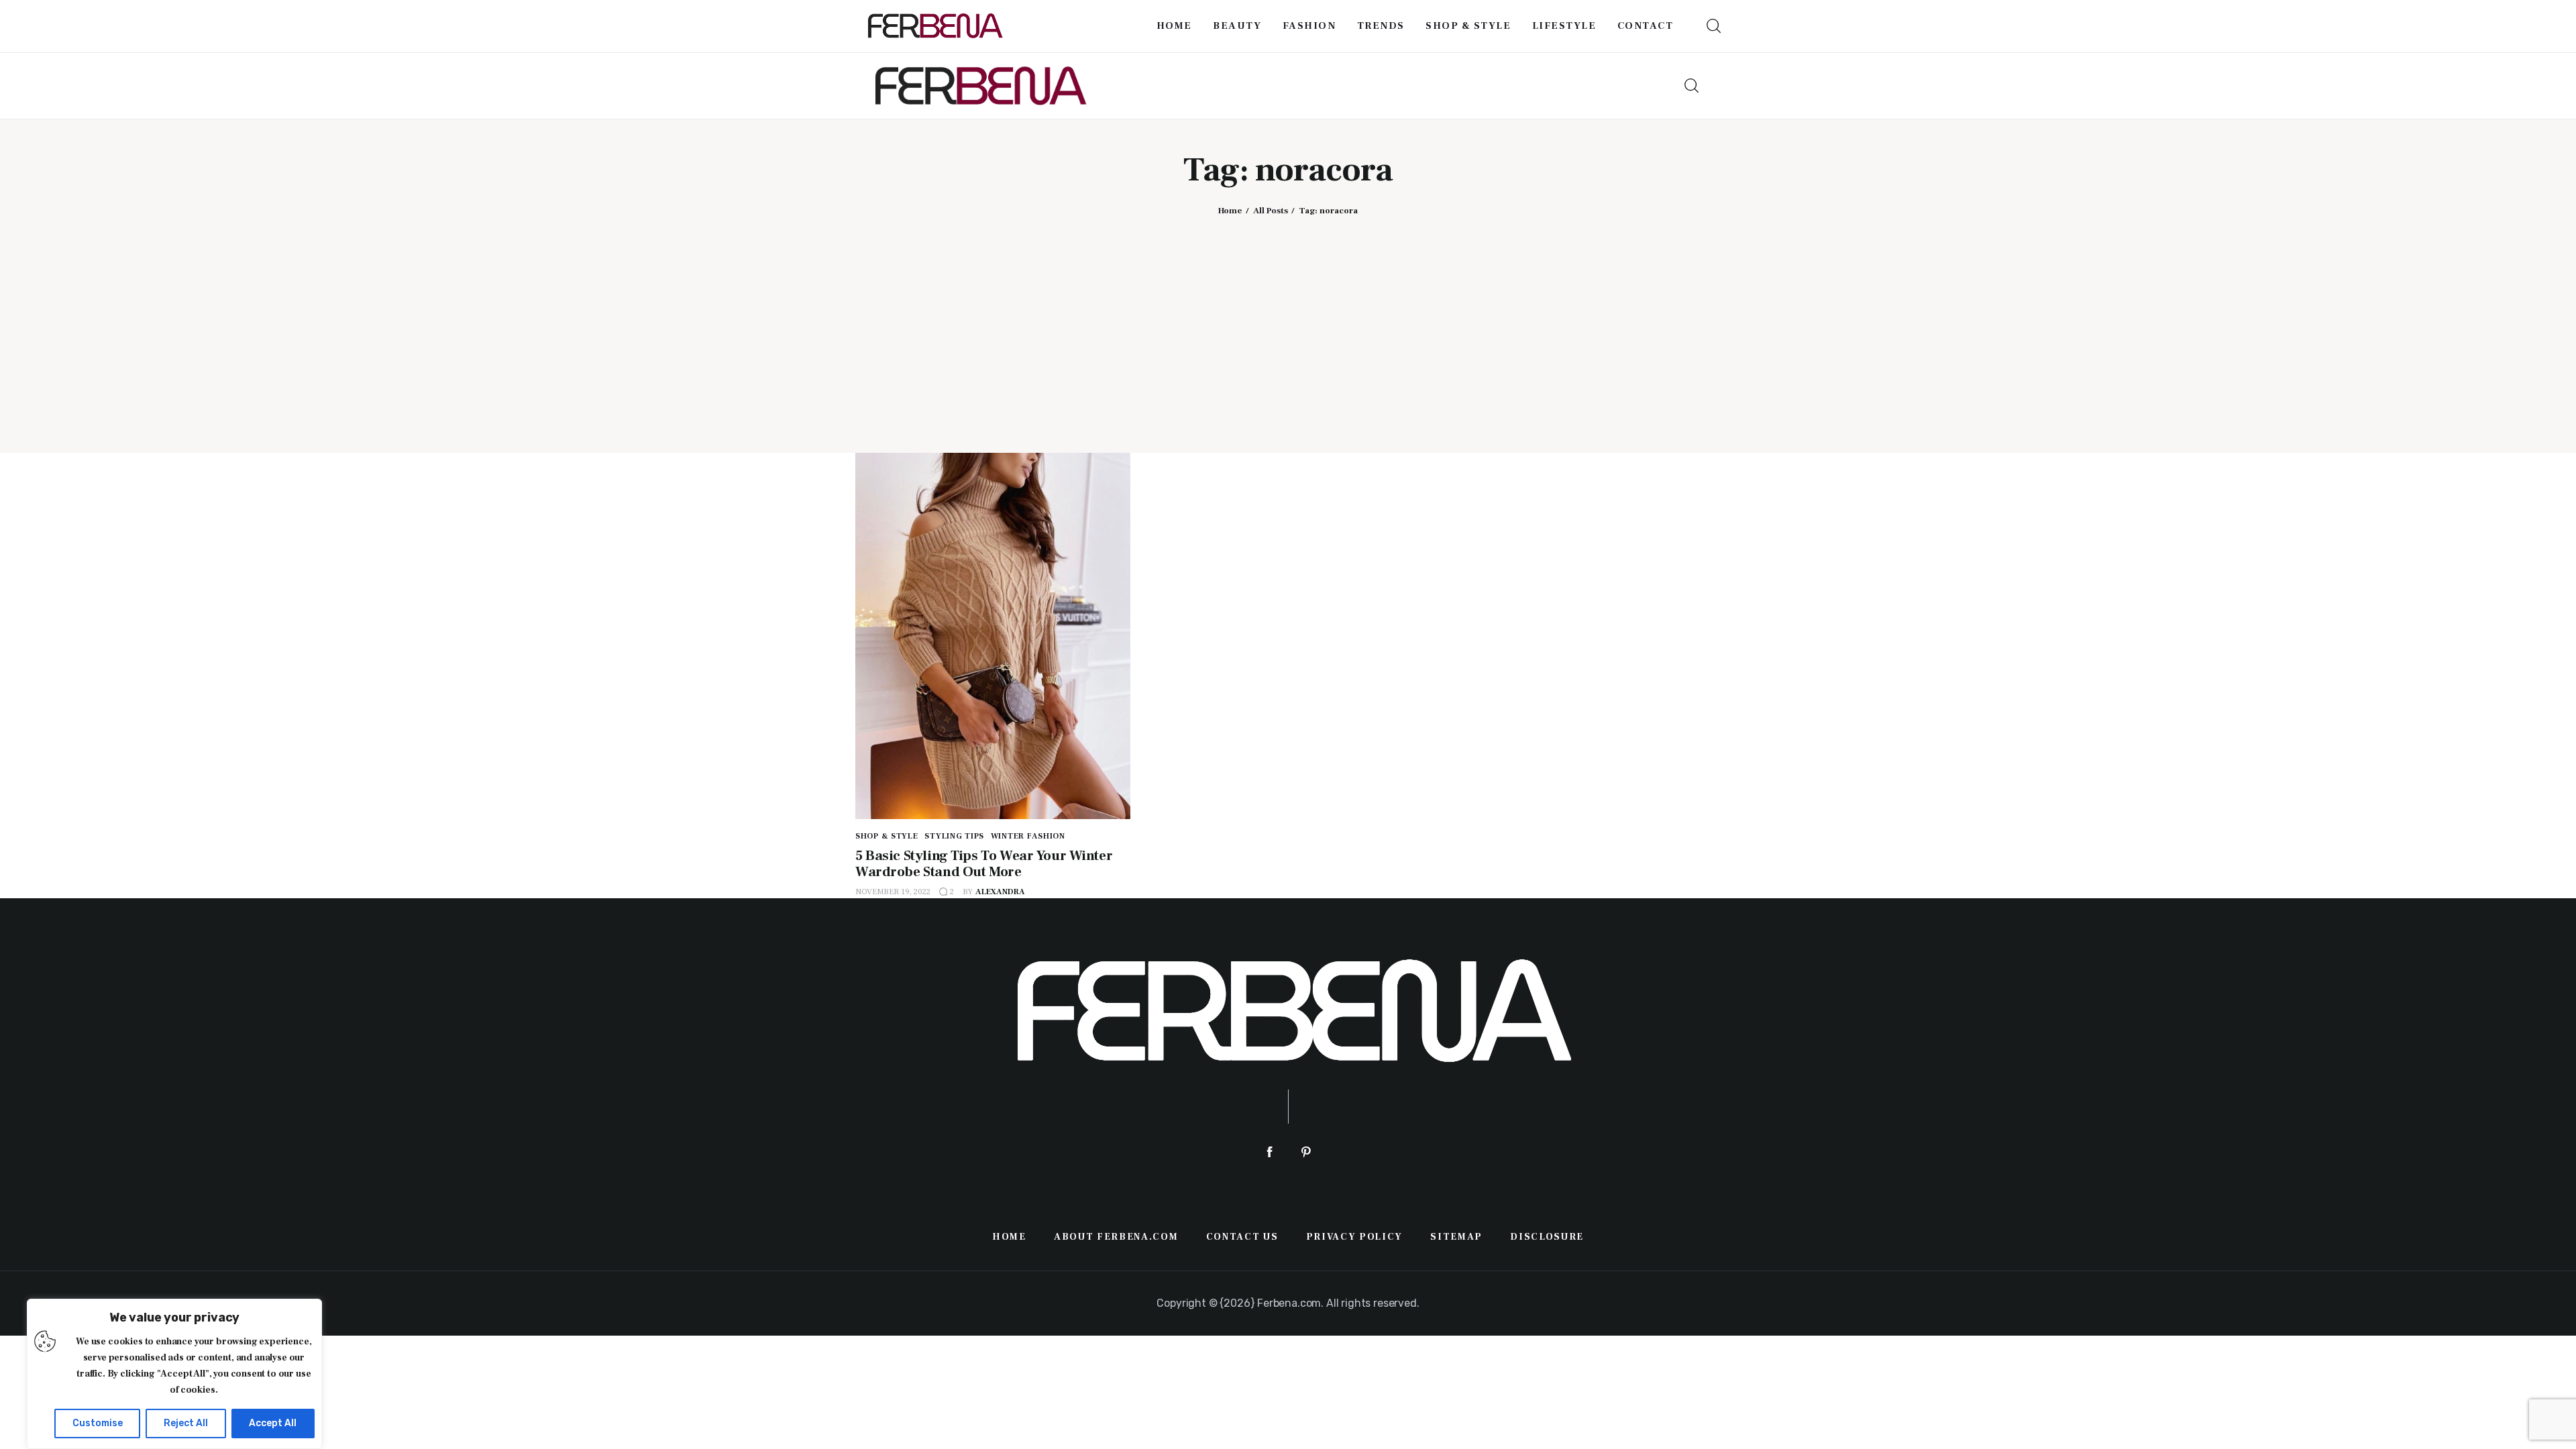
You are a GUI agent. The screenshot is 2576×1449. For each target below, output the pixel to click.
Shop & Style (887, 836)
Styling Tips (954, 836)
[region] (174, 1374)
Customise (98, 1423)
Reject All (186, 1423)
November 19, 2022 (893, 892)
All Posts (1271, 211)
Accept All (273, 1423)
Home (1230, 211)
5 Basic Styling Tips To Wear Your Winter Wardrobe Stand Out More (984, 864)
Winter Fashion (1028, 836)
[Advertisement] (1288, 323)
